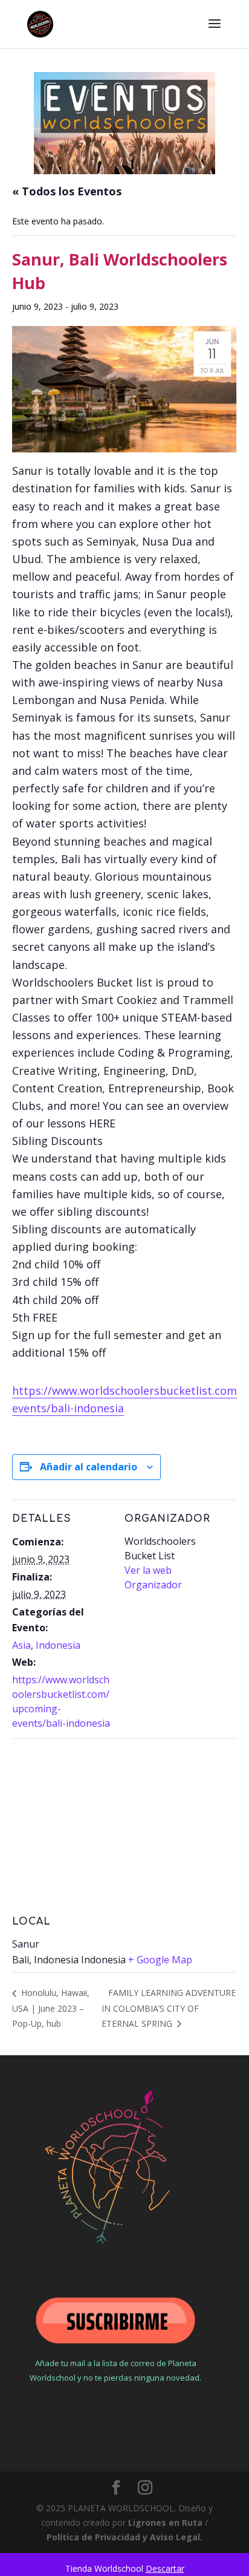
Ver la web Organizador (153, 1577)
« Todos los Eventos (67, 191)
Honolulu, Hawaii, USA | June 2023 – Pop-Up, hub (51, 2008)
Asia (21, 1645)
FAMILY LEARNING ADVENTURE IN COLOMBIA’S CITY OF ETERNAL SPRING (169, 2008)
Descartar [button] (165, 2568)
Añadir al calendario (89, 1467)
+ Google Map (160, 1960)
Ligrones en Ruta (165, 2522)
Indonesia (58, 1645)
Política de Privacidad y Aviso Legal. (124, 2537)
